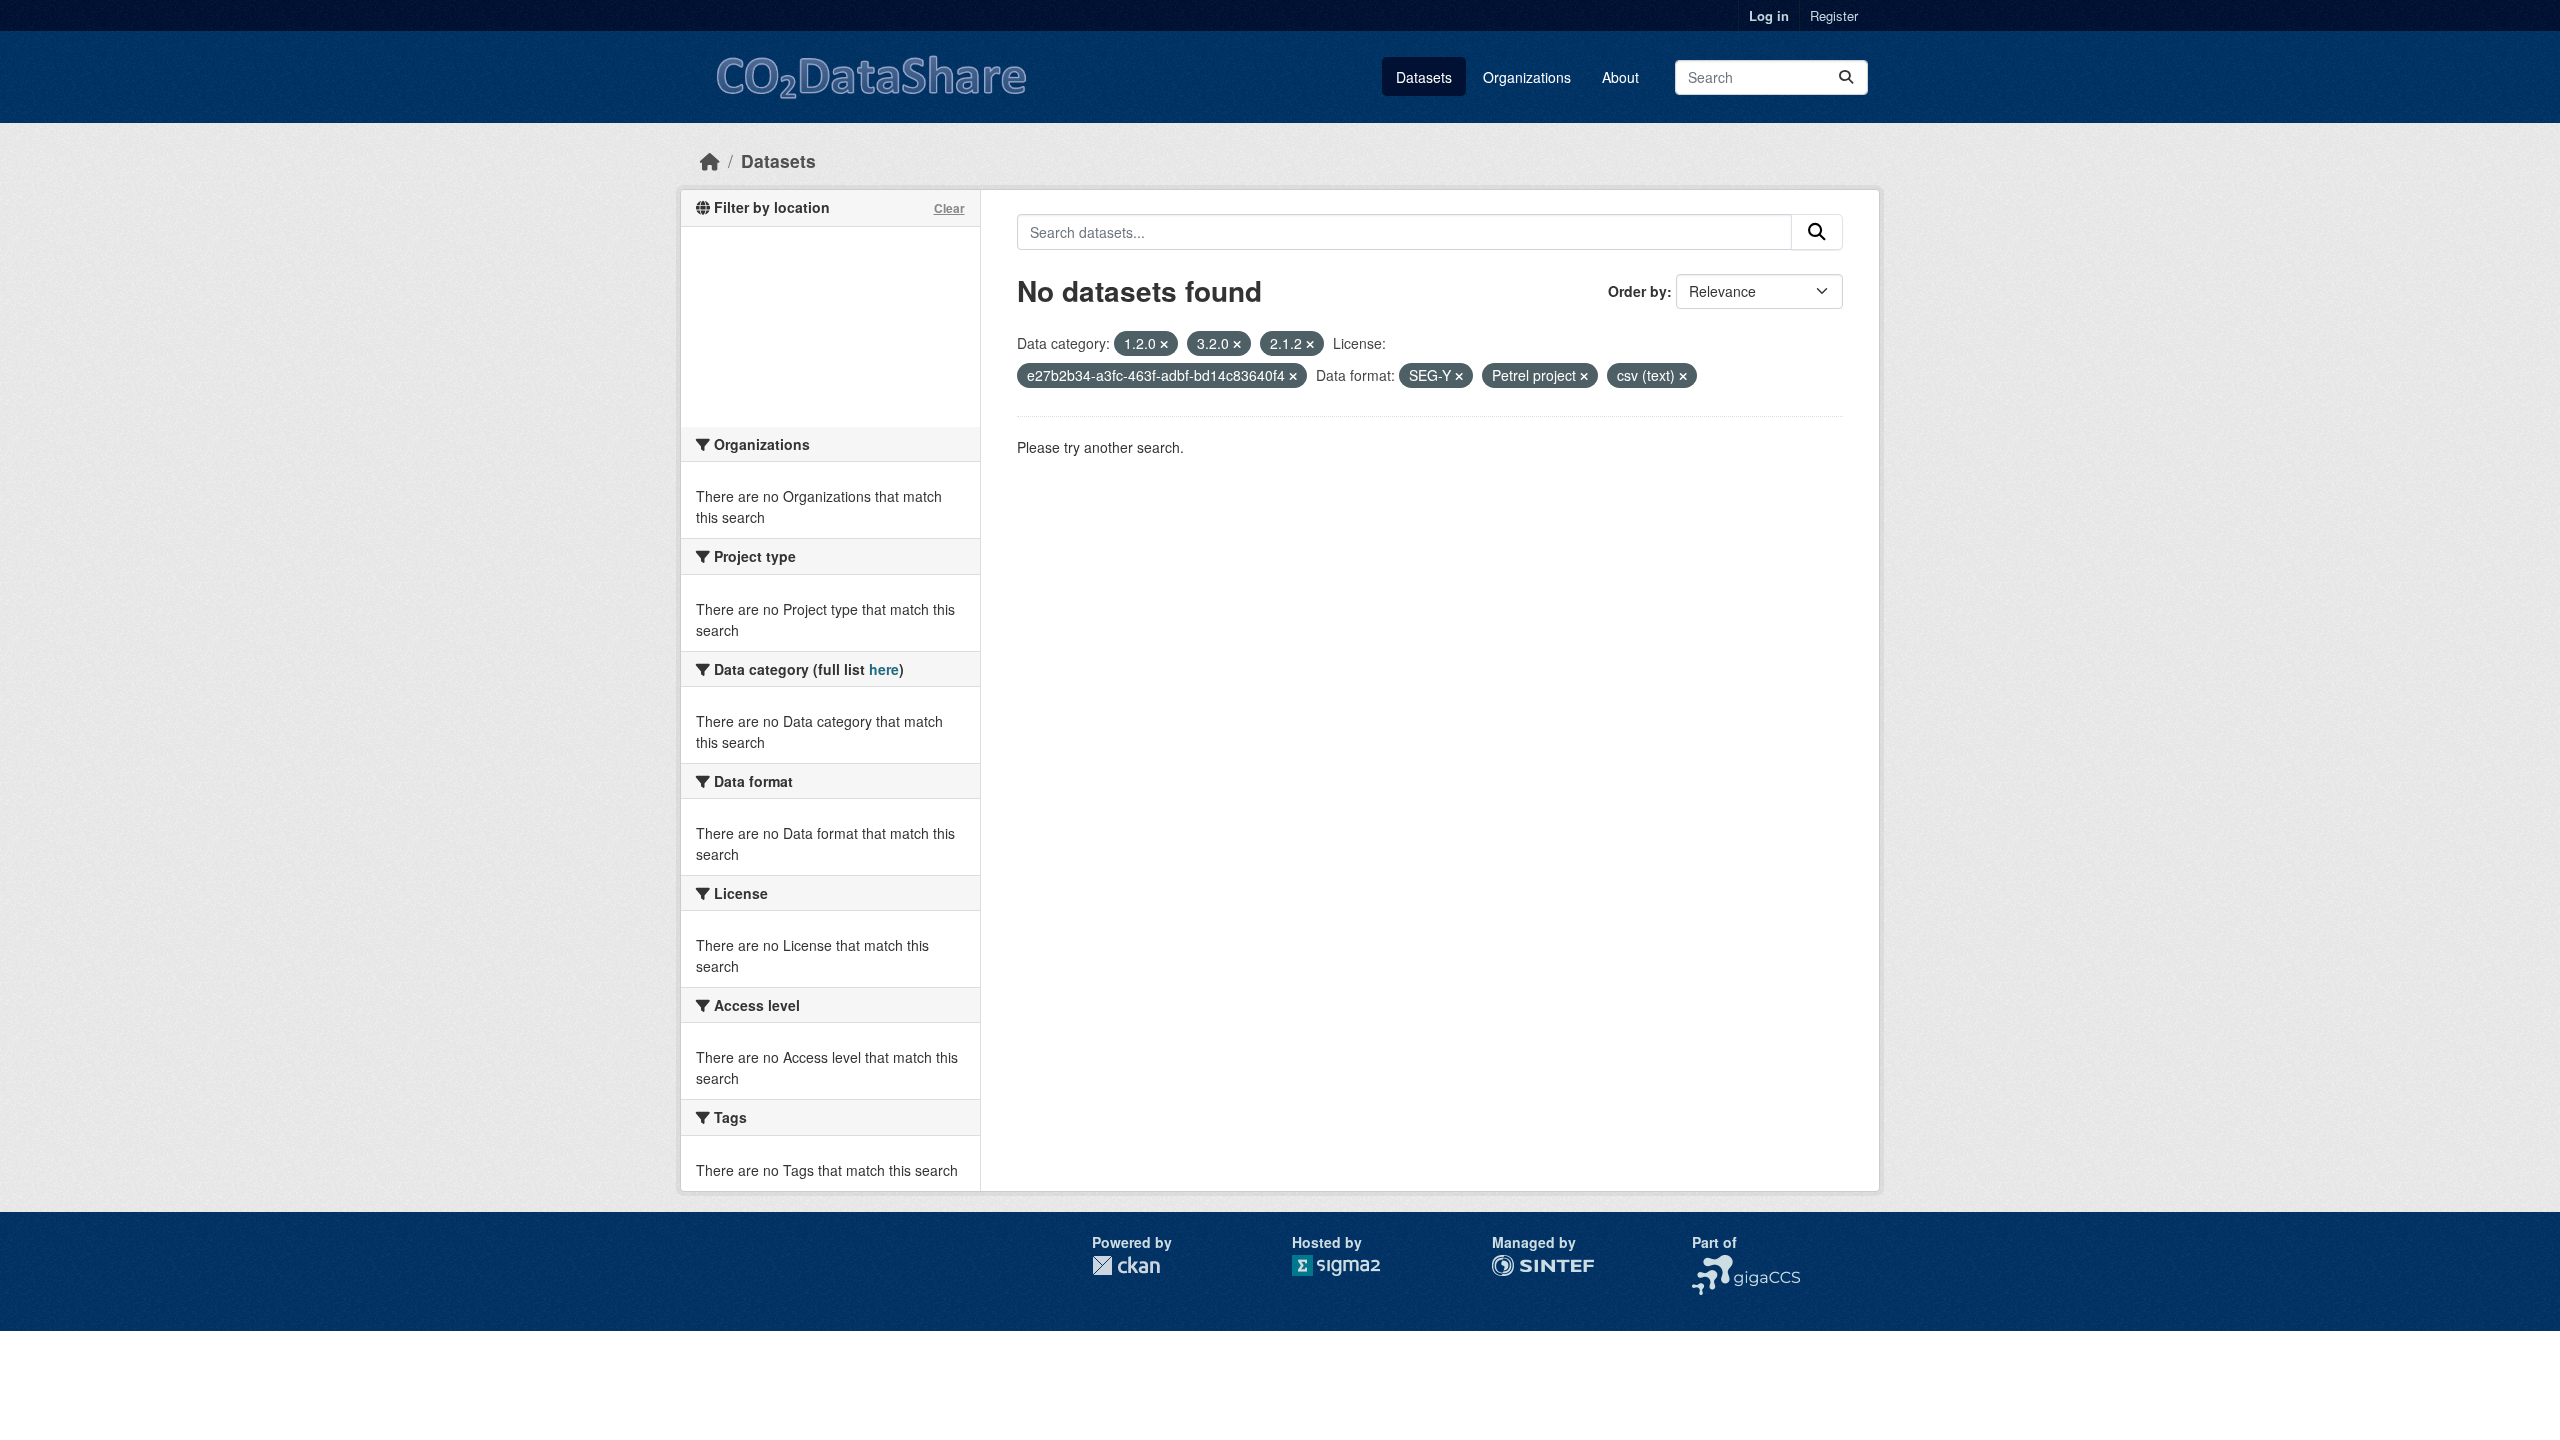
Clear (949, 208)
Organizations (1527, 77)
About (1620, 77)
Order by (1637, 291)
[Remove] (1164, 344)
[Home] (710, 160)
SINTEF (1517, 1265)
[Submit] (1846, 77)
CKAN (1126, 1265)
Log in (1769, 15)
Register (1834, 15)
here (884, 669)
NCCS (1711, 1265)
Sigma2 (1352, 1265)
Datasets (1424, 77)
